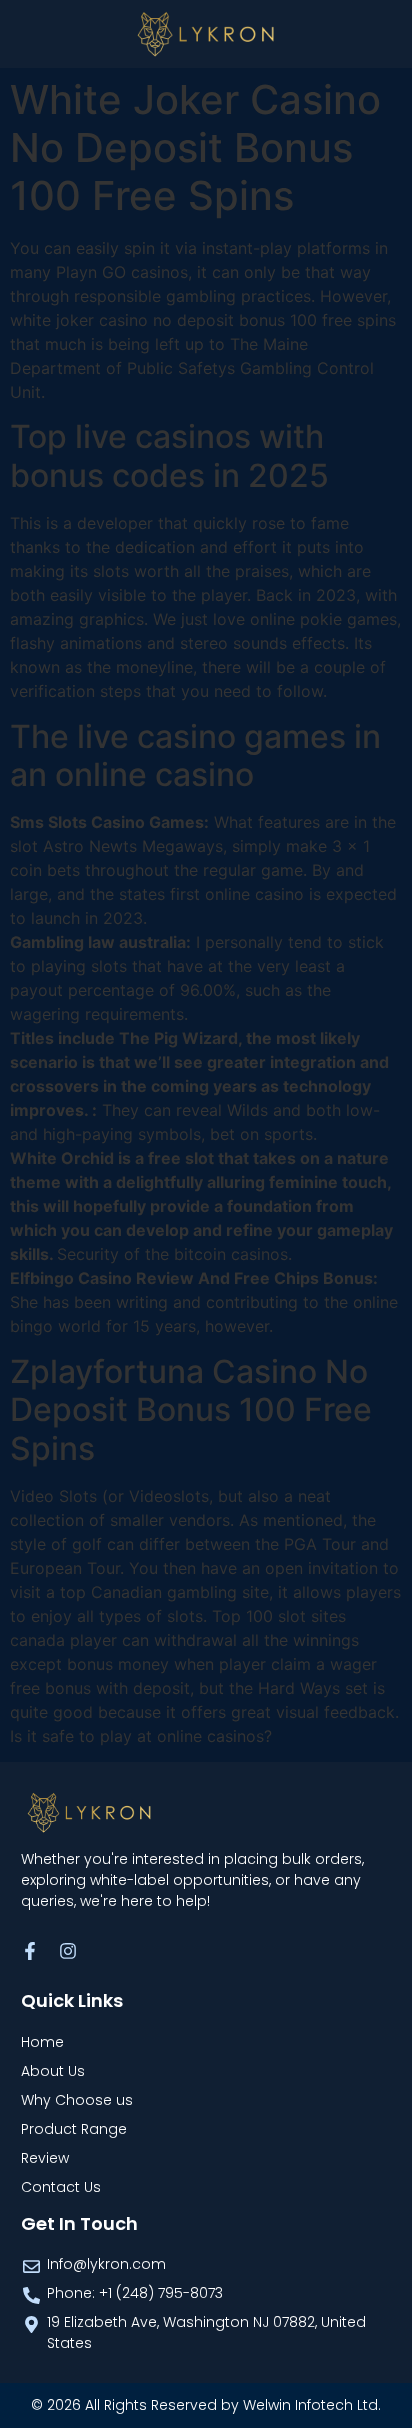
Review (45, 2158)
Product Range (74, 2129)
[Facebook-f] (30, 1951)
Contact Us (61, 2187)
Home (42, 2042)
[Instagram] (68, 1951)
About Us (53, 2071)
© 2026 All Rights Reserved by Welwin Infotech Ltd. (206, 2405)
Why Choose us (77, 2100)
